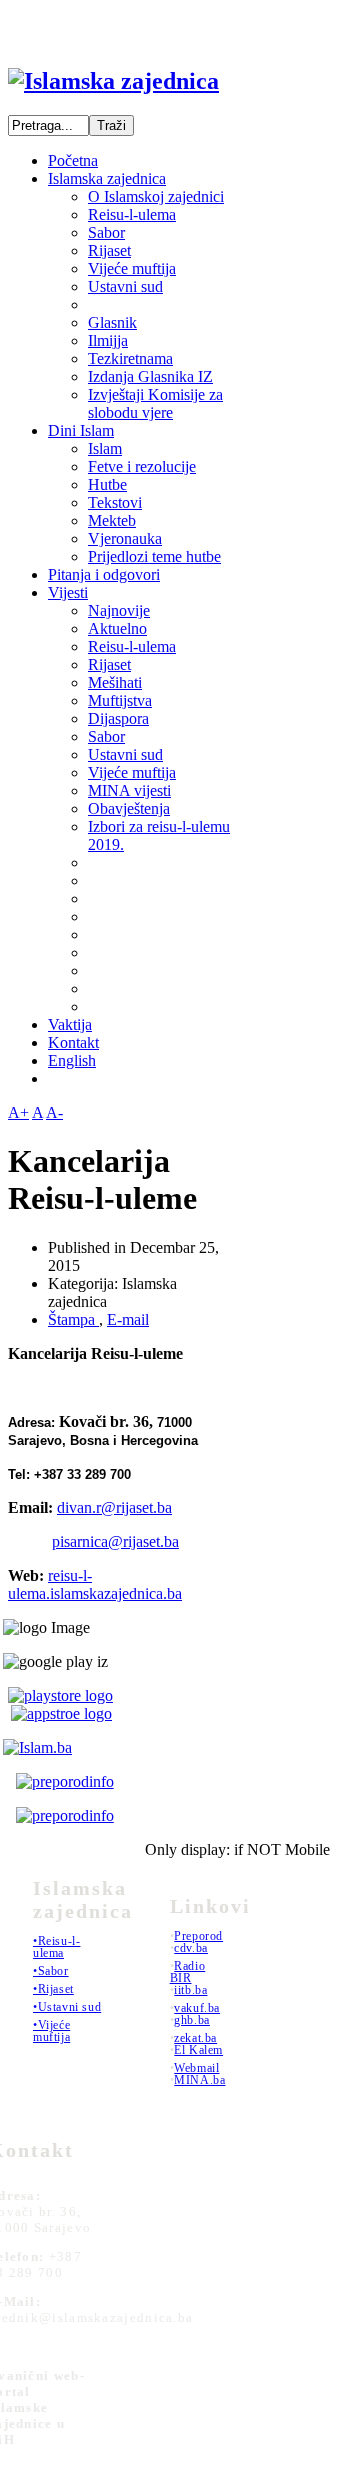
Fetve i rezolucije (142, 466)
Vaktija (70, 1024)
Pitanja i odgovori (104, 574)
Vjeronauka (125, 538)
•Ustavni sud (67, 2007)
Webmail (196, 2068)
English (72, 1060)
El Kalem (198, 2050)
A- (54, 1112)
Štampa (73, 1319)
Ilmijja (108, 340)
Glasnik (112, 322)
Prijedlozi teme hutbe (154, 556)
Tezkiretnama (130, 358)
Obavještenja (129, 808)
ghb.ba (192, 2020)
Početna (73, 160)
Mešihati (115, 682)
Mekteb (112, 520)
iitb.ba (190, 1990)
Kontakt (73, 1042)
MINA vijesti (129, 790)
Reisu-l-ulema (132, 214)
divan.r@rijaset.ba (114, 1507)
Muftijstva (120, 700)
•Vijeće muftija (51, 2031)
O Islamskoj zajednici (156, 196)
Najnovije (119, 610)
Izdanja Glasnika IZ (150, 376)
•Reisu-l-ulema (56, 1947)
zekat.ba (195, 2038)
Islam (105, 448)
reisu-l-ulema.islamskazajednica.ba (95, 1584)
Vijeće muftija (132, 268)
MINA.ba (199, 2080)
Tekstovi (115, 502)
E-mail (128, 1319)
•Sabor (51, 1971)
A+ (18, 1112)
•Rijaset (53, 1989)
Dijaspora (118, 718)
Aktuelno (117, 628)
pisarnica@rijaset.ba (115, 1541)
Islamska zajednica (107, 178)
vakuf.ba (197, 2008)
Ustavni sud (125, 286)
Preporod (198, 1936)
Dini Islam (81, 430)
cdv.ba (191, 1948)
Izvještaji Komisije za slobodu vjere (155, 403)
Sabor (106, 232)
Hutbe (107, 484)
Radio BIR (188, 1972)
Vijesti (68, 592)
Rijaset (109, 250)
